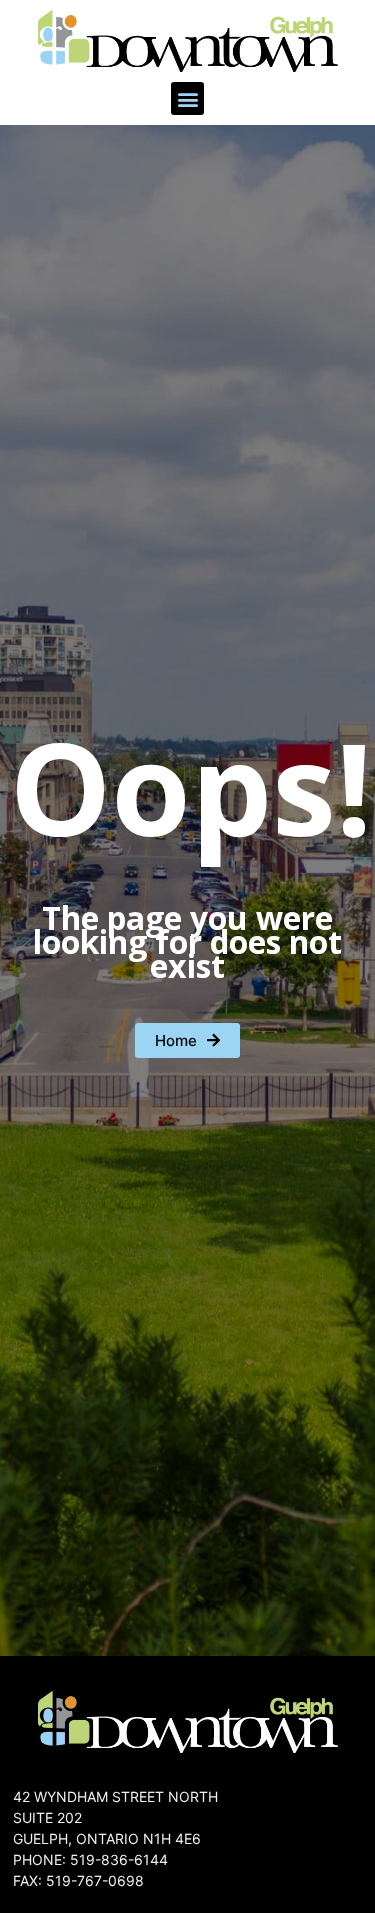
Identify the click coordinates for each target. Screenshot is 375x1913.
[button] (187, 98)
